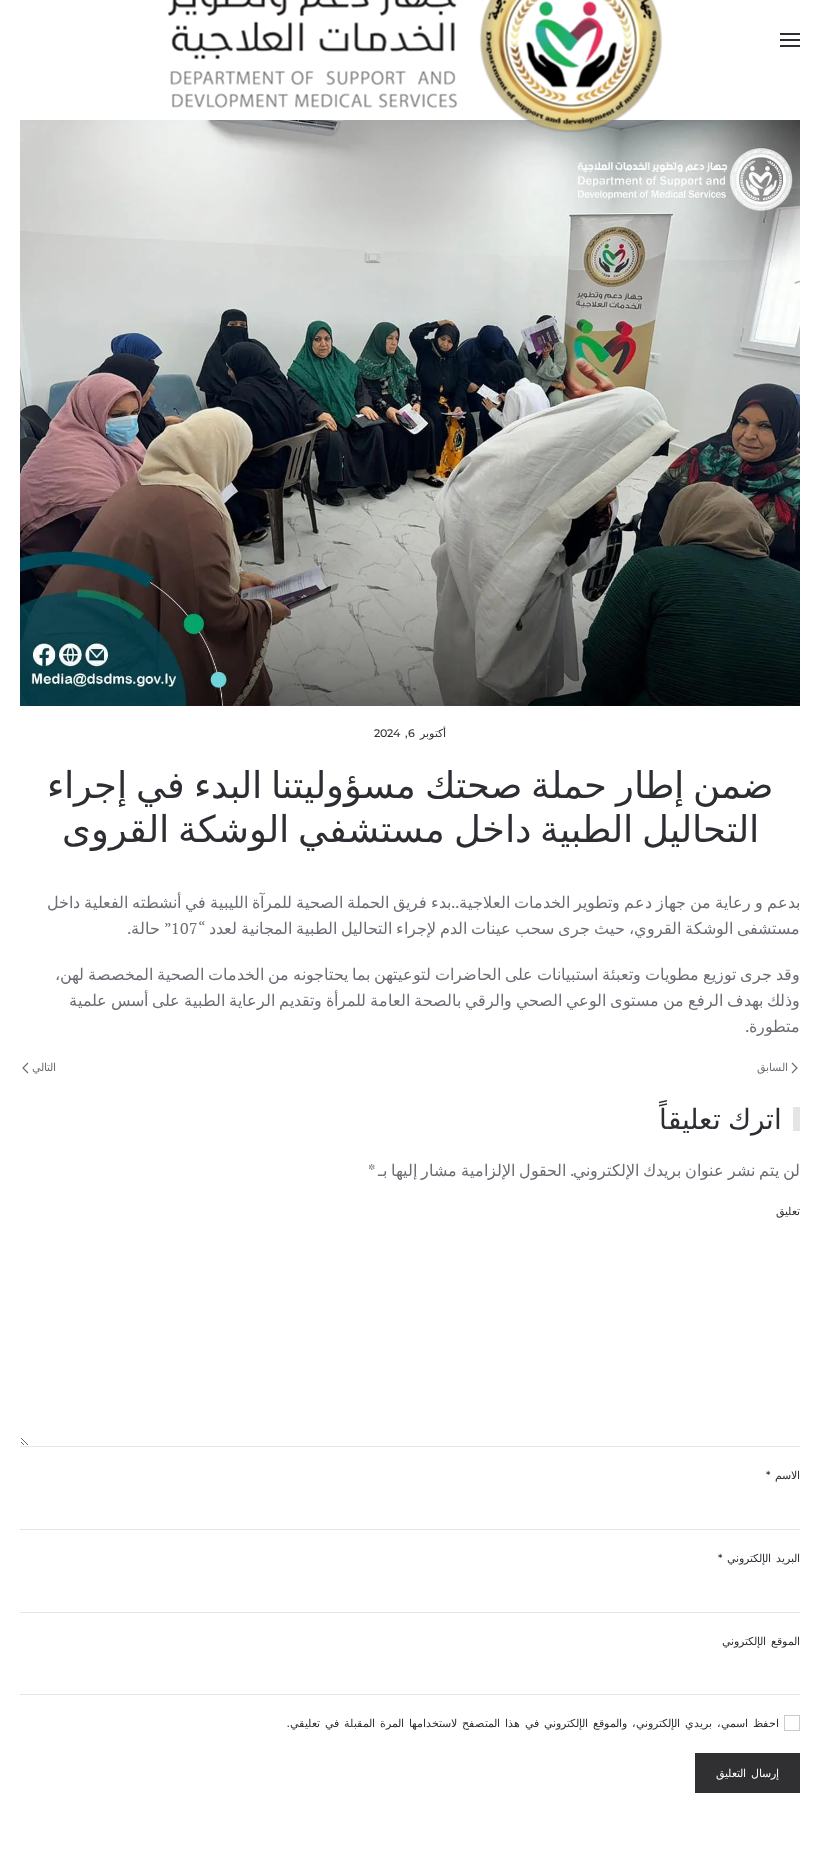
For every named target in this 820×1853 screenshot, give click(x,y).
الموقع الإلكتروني (761, 1641)
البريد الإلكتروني (759, 1558)
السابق (774, 1067)
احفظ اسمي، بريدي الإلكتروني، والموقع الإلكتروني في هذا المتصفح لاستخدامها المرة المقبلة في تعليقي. (535, 1723)
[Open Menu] (790, 40)
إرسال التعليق (747, 1773)
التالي (42, 1067)
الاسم (783, 1475)
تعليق (788, 1211)
